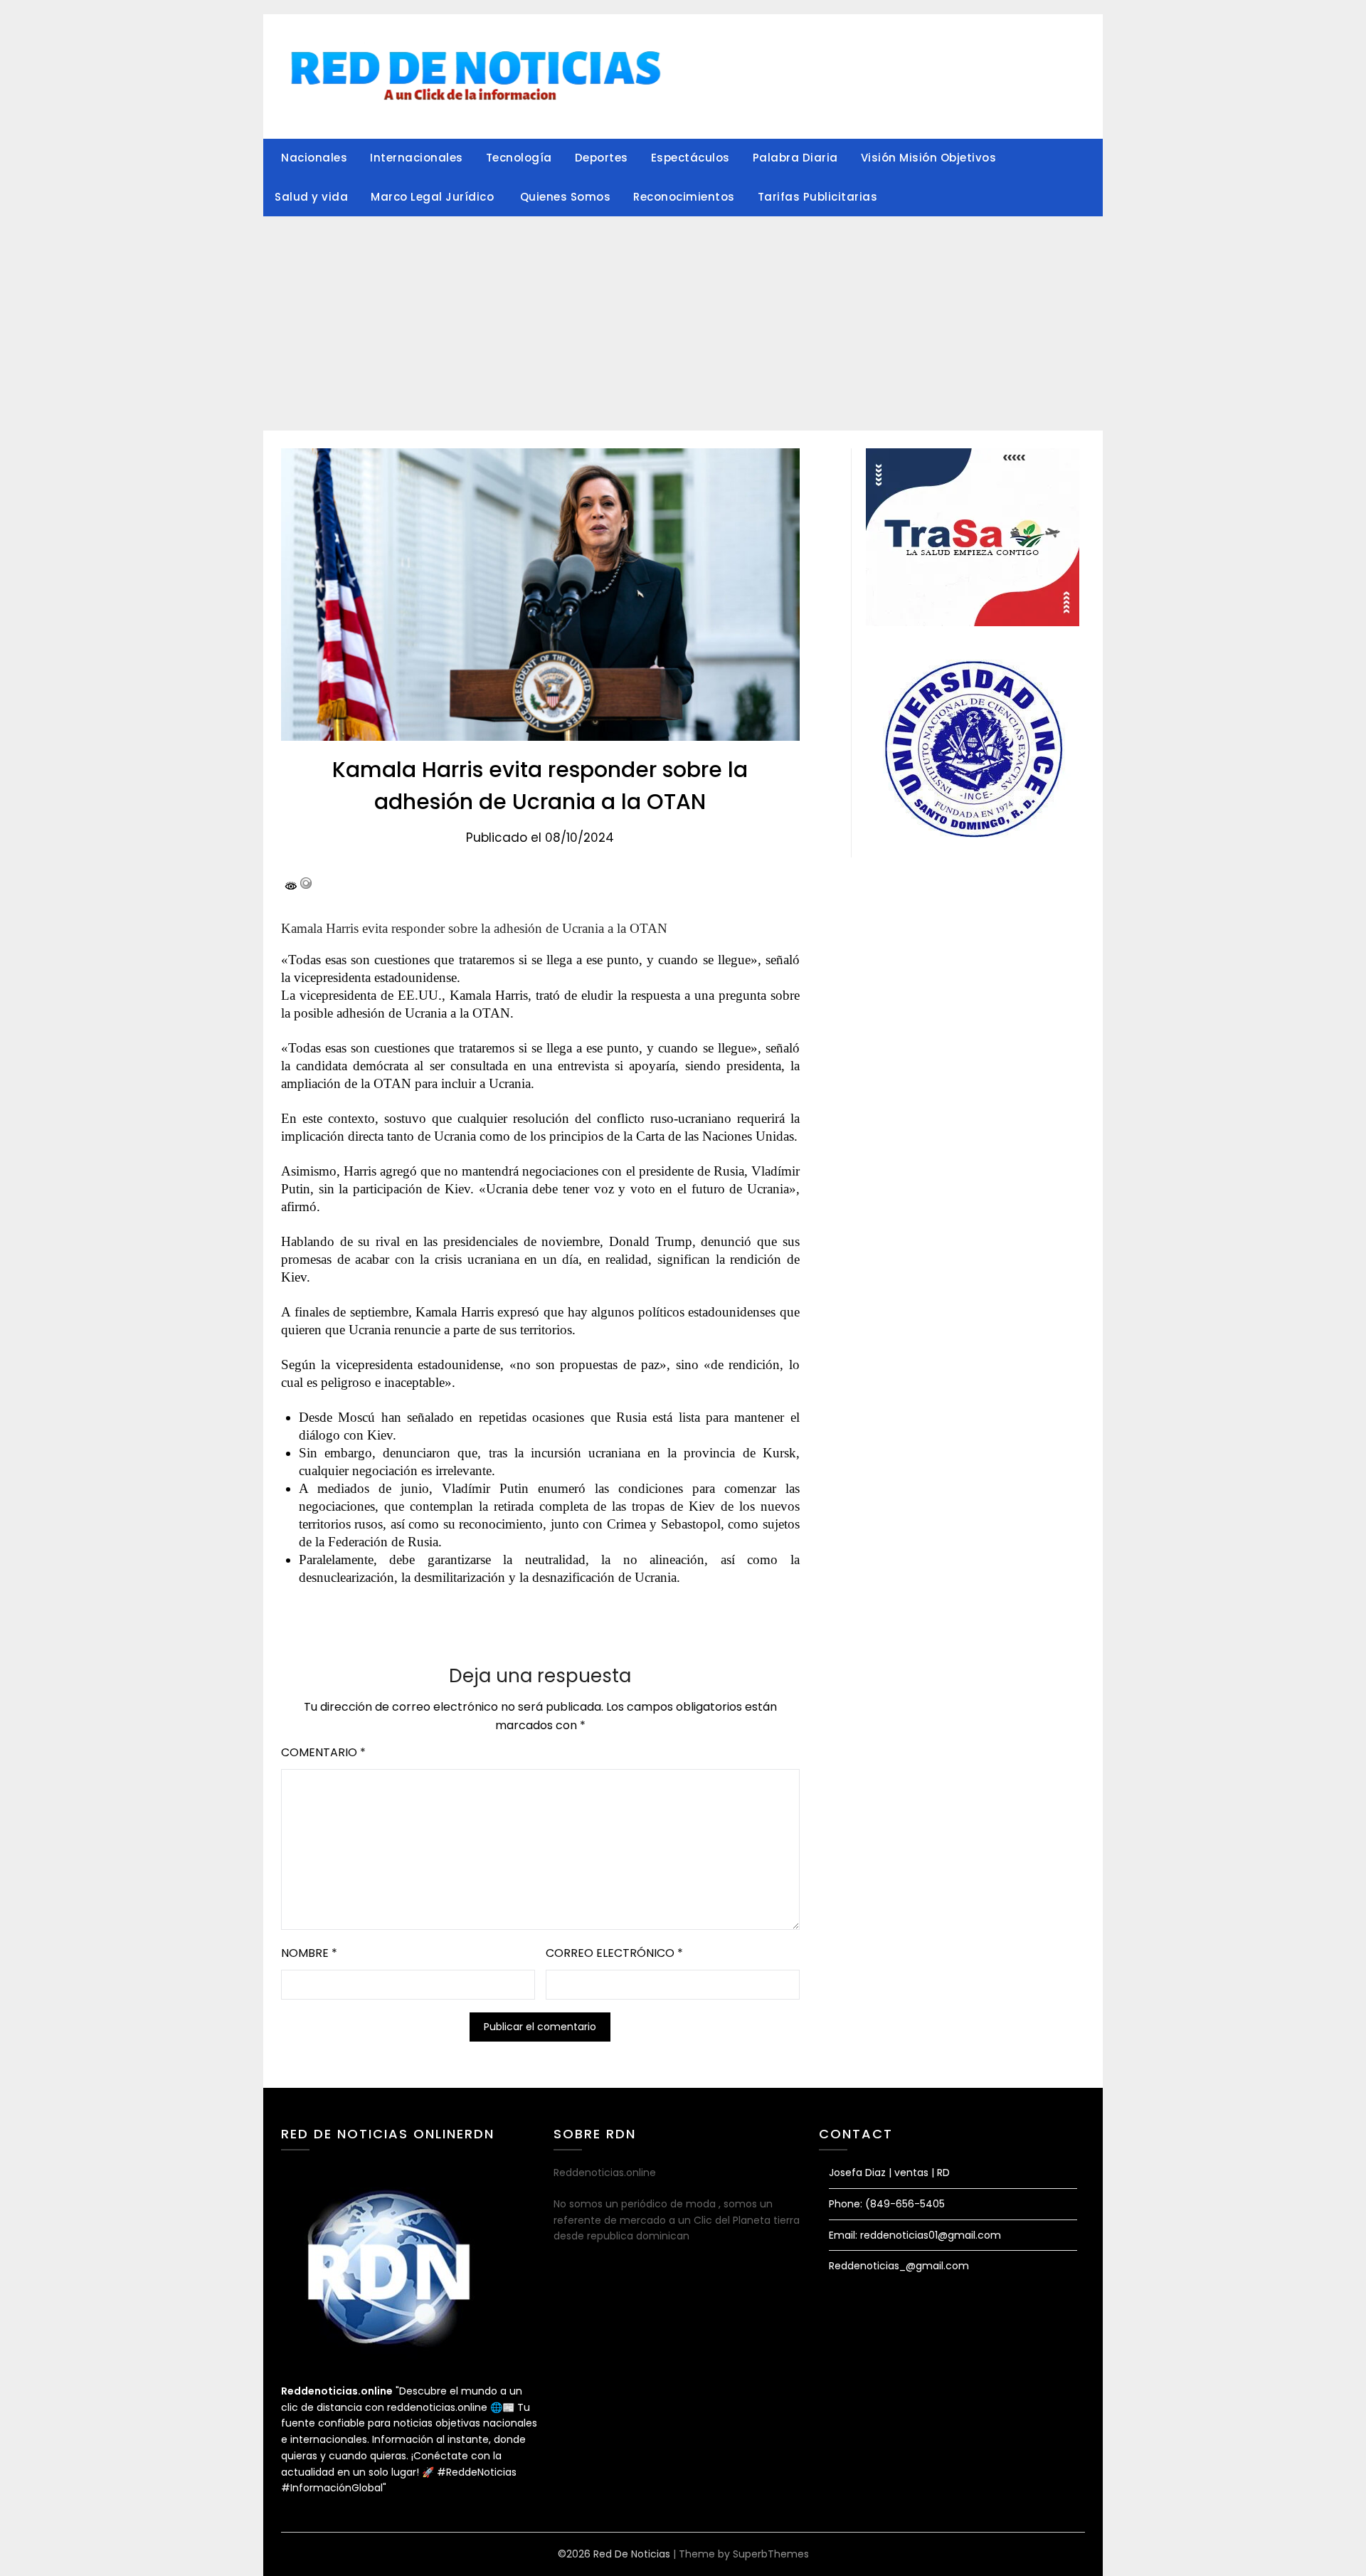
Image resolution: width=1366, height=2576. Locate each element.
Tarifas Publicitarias (818, 197)
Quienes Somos (566, 197)
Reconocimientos (684, 197)
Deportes (602, 158)
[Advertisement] (683, 324)
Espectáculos (690, 158)
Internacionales (417, 158)
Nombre (309, 1953)
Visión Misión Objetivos (929, 158)
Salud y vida (311, 197)
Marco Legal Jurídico (434, 197)
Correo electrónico (614, 1953)
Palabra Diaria (795, 158)
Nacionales (314, 158)
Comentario (323, 1752)
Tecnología (519, 158)
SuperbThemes (771, 2554)
